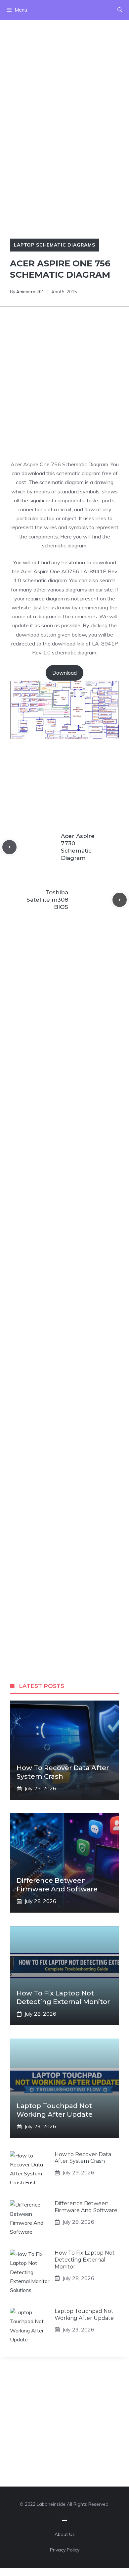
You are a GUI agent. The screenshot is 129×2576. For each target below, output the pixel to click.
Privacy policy (65, 2550)
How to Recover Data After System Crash (83, 2158)
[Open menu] (64, 2519)
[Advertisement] (64, 84)
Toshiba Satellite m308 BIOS (47, 900)
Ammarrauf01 (30, 292)
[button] (120, 10)
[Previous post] (9, 847)
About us (65, 2534)
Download (64, 673)
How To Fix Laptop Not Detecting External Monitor (85, 2260)
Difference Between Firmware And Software (86, 2207)
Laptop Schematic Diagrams (55, 245)
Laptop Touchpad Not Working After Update (84, 2315)
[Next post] (120, 900)
